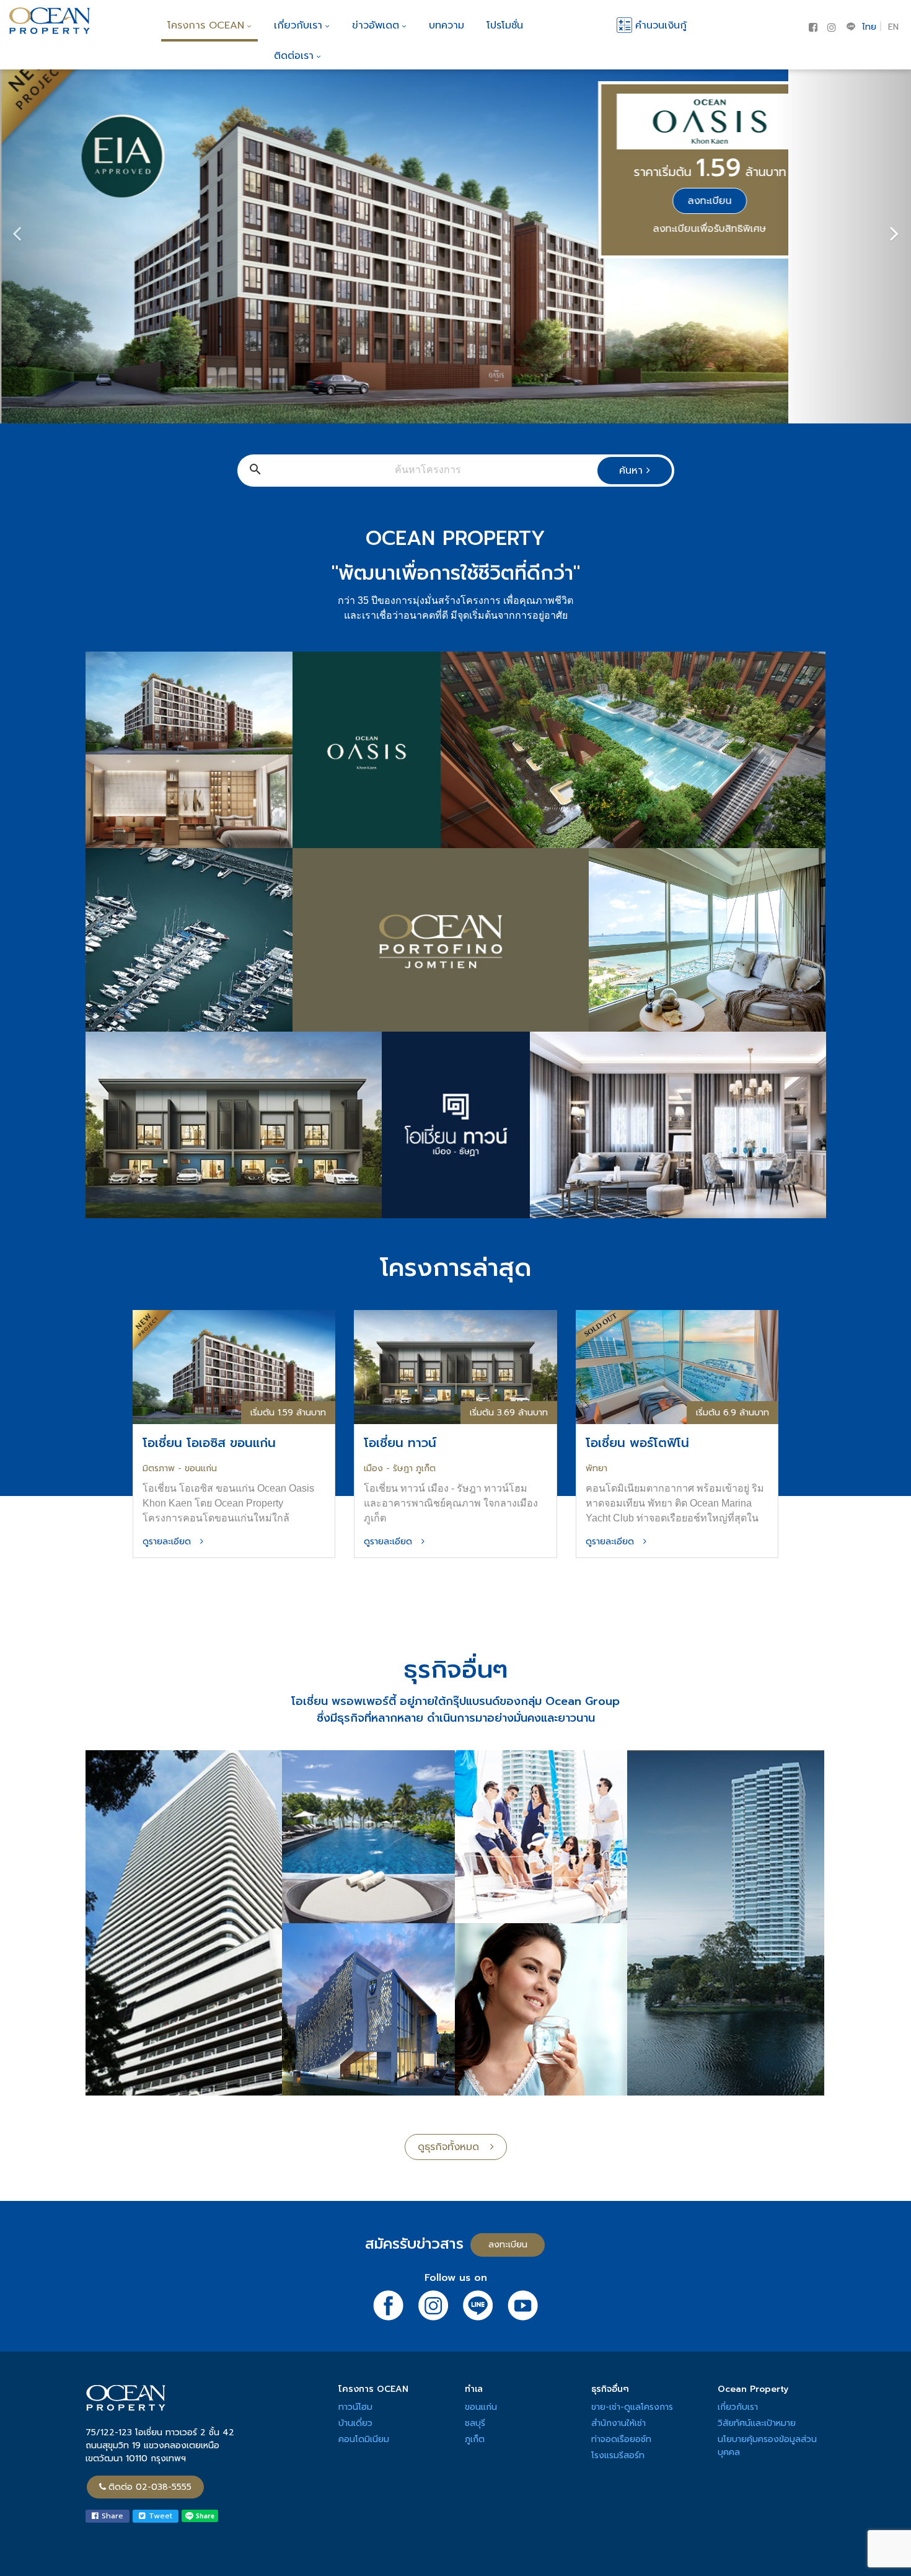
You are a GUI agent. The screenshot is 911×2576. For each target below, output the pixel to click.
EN (893, 27)
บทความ (447, 25)
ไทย (869, 27)
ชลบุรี (475, 2423)
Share (111, 2516)
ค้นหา (633, 471)
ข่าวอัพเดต (376, 25)
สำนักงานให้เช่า (618, 2423)
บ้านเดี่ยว (355, 2423)
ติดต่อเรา (294, 56)
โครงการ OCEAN (206, 25)
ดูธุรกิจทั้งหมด (454, 2147)
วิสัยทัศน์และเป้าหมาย (757, 2423)
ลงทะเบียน (709, 201)
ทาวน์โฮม (355, 2407)
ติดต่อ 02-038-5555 (150, 2487)
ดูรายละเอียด (171, 1542)
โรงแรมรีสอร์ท (618, 2455)
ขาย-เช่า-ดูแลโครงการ (632, 2407)
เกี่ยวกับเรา (298, 25)
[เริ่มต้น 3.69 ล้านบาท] (455, 1367)
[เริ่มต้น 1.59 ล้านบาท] (234, 1367)
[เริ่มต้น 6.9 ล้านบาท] (677, 1367)
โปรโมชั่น (505, 25)
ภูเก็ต (475, 2439)
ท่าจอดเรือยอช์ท (621, 2439)
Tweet (159, 2516)
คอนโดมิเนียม (364, 2439)
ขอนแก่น (481, 2407)
